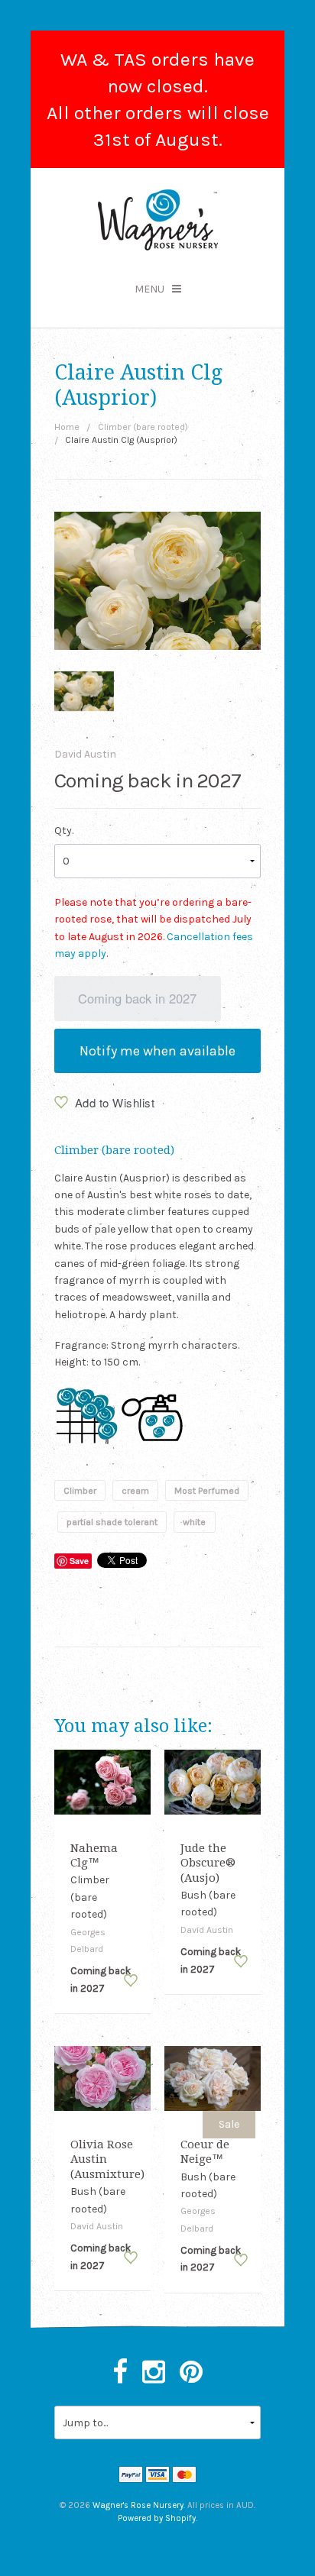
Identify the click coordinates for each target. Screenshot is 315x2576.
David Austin (85, 754)
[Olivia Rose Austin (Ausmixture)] (103, 2078)
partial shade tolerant (112, 1522)
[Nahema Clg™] (103, 1781)
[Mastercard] (184, 2476)
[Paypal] (131, 2476)
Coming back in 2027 (137, 998)
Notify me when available (157, 1051)
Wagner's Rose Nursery (138, 2505)
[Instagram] (154, 2373)
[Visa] (157, 2476)
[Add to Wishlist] (131, 1981)
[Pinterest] (191, 2373)
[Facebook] (120, 2373)
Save (79, 1561)
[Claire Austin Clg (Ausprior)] (84, 691)
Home (67, 427)
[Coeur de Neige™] (213, 2078)
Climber (80, 1491)
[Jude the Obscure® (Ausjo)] (213, 1781)
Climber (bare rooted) (143, 427)
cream (135, 1491)
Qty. (64, 831)
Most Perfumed (207, 1491)
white (194, 1522)
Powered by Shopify (157, 2518)
